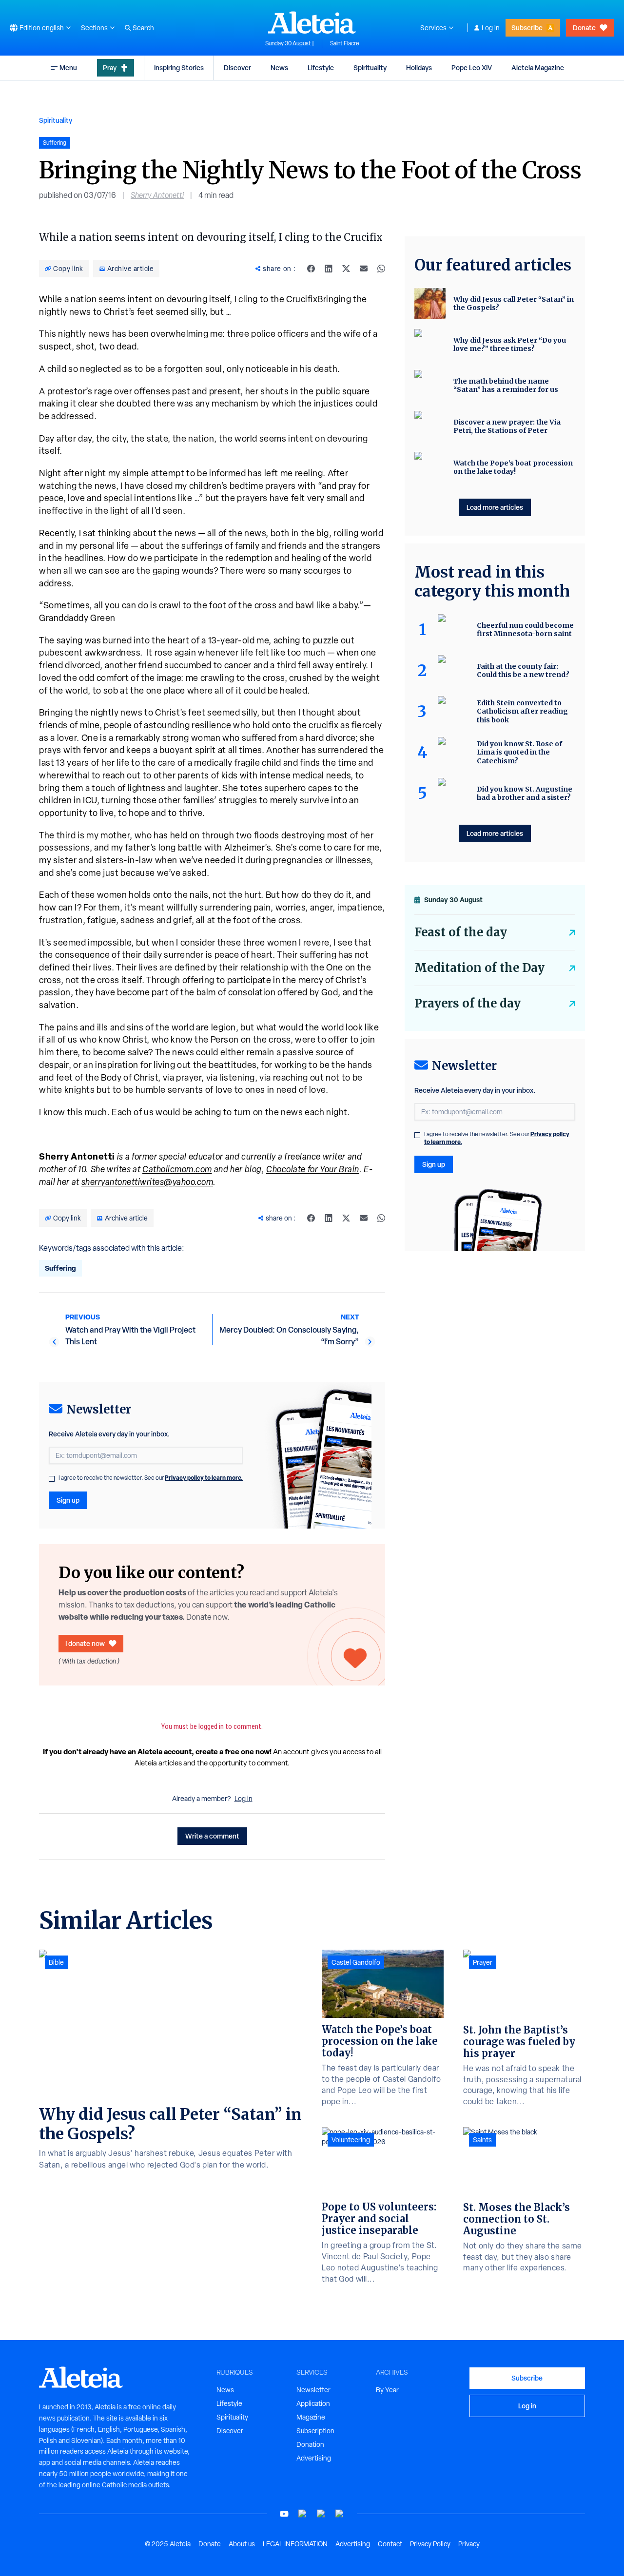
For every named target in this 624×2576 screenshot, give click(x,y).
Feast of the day (461, 932)
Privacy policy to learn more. (204, 1478)
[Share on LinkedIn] (329, 269)
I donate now (85, 1643)
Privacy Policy (430, 2544)
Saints (482, 2140)
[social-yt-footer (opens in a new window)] (284, 2514)
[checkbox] (52, 1479)
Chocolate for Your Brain (313, 1169)
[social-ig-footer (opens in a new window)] (340, 2514)
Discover (237, 68)
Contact (390, 2544)
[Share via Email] (364, 269)
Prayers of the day (468, 1003)
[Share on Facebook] (311, 269)
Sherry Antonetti (157, 195)
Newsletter (313, 2390)
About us (242, 2544)
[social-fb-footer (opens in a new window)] (303, 2514)
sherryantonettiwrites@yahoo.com (147, 1182)
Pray (110, 68)
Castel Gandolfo (356, 1962)
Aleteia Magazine (538, 68)
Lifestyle (321, 68)
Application (313, 2403)
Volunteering (351, 2140)
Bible (56, 1962)
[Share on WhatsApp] (381, 269)
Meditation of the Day (479, 968)
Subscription (315, 2431)
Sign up (68, 1500)
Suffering (60, 1268)
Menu (68, 68)
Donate (584, 28)
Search (143, 28)
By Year (387, 2390)
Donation (310, 2444)
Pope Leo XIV (472, 68)
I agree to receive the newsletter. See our (151, 1478)
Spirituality (370, 68)
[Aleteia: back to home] (312, 22)
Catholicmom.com (177, 1169)
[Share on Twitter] (346, 269)
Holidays (419, 68)
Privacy (469, 2544)
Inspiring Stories (179, 68)
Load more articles (495, 507)
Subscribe (527, 28)
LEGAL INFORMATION (295, 2544)
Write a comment (212, 1836)
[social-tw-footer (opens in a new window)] (321, 2514)
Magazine (311, 2417)
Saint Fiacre (345, 43)
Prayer (483, 1962)
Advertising (314, 2458)
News (279, 68)
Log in (491, 28)
